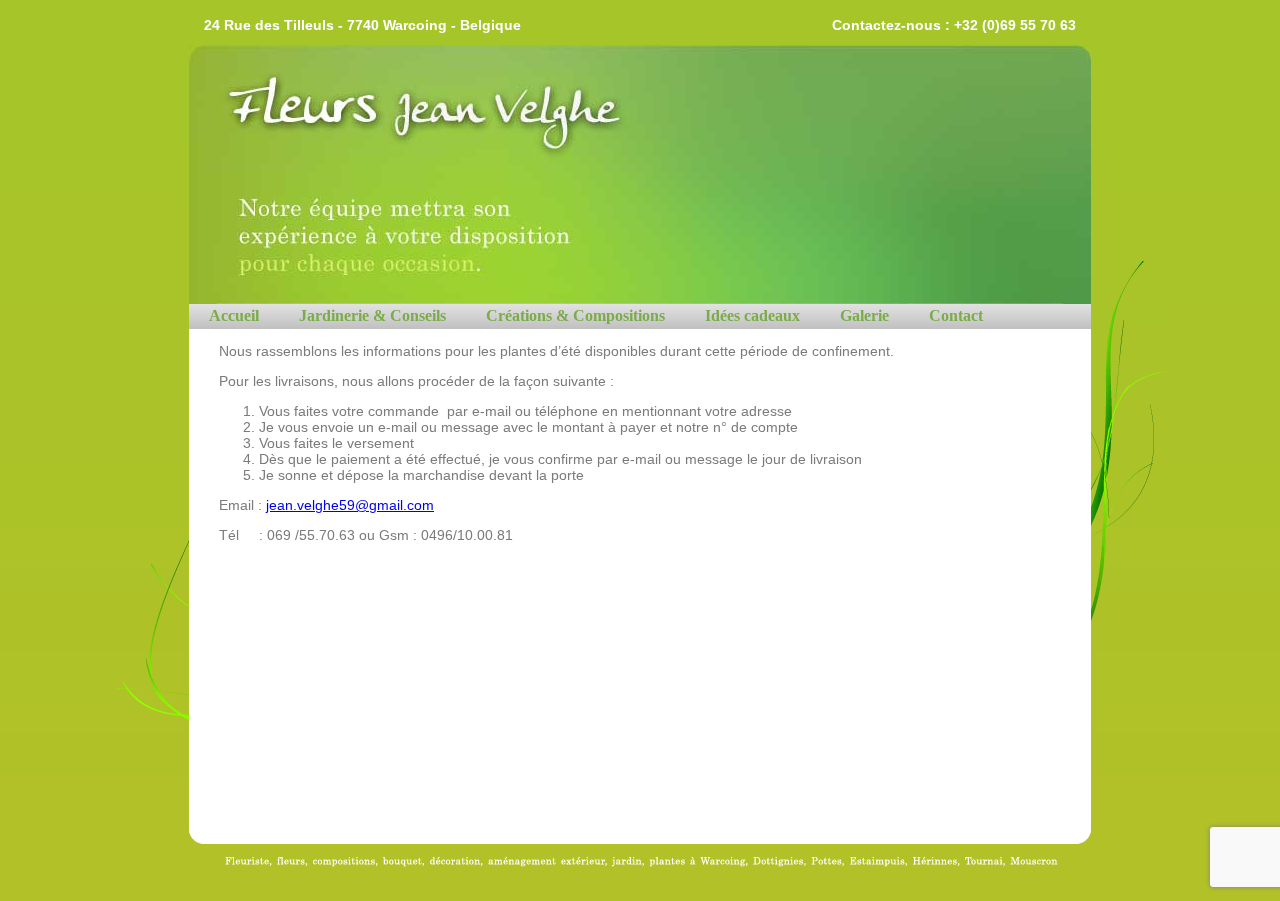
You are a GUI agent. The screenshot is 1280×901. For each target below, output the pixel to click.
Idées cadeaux (752, 315)
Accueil (234, 315)
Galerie (864, 315)
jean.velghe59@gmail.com (350, 505)
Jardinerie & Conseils (372, 315)
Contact (956, 315)
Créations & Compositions (575, 315)
